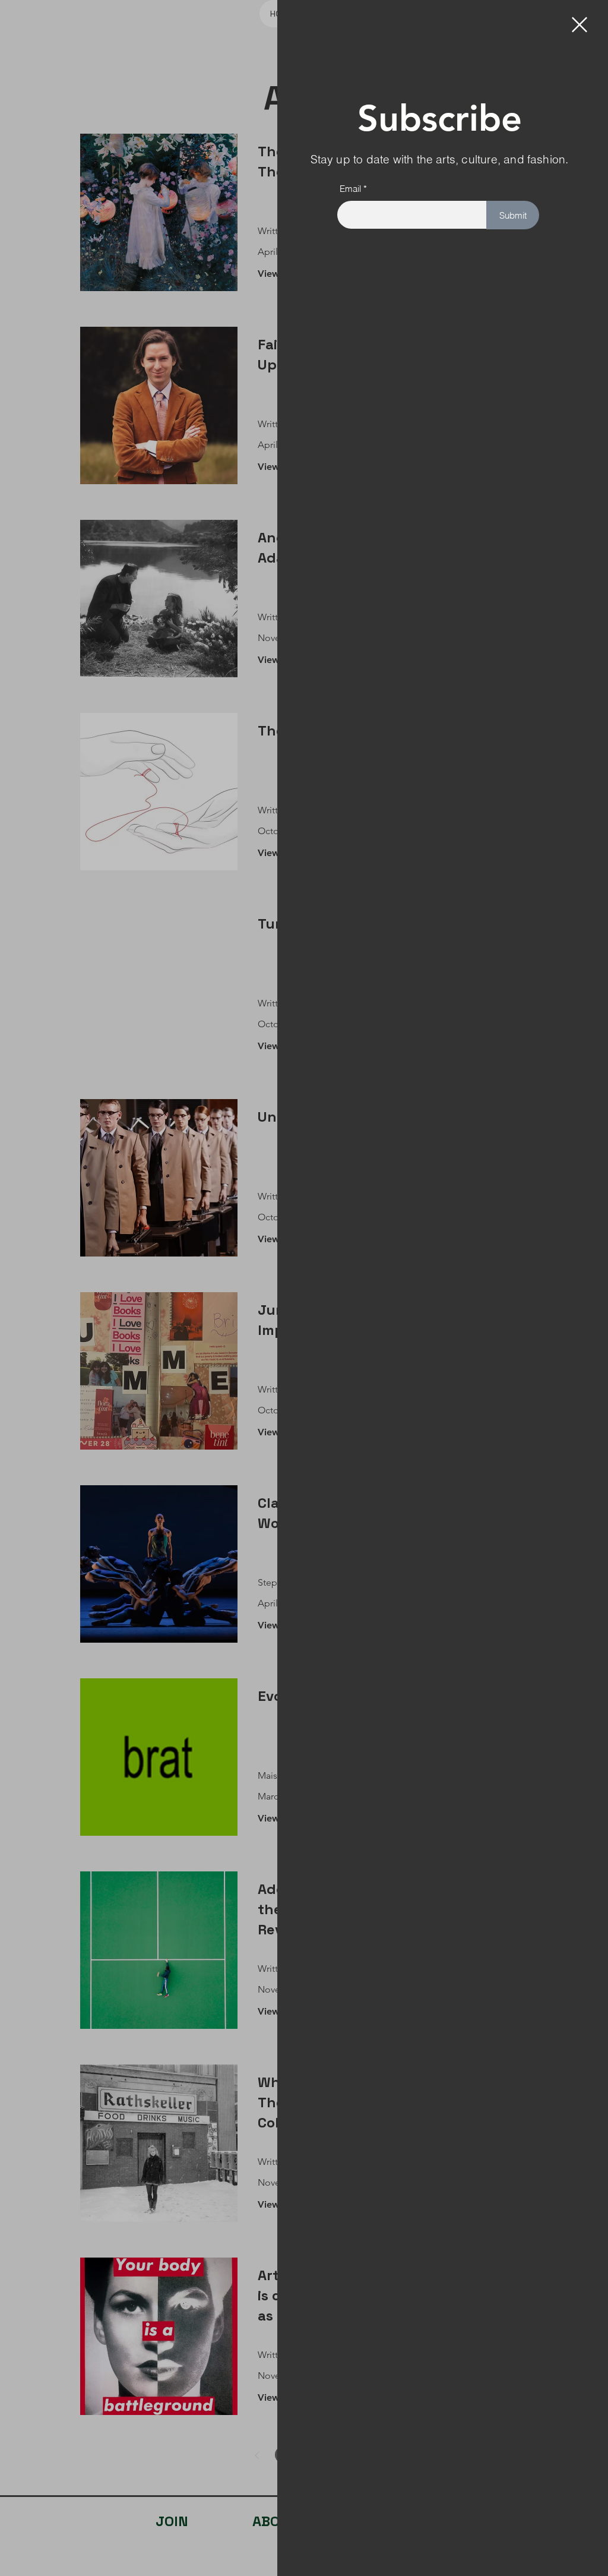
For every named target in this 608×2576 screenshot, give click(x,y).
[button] (579, 25)
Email (350, 189)
